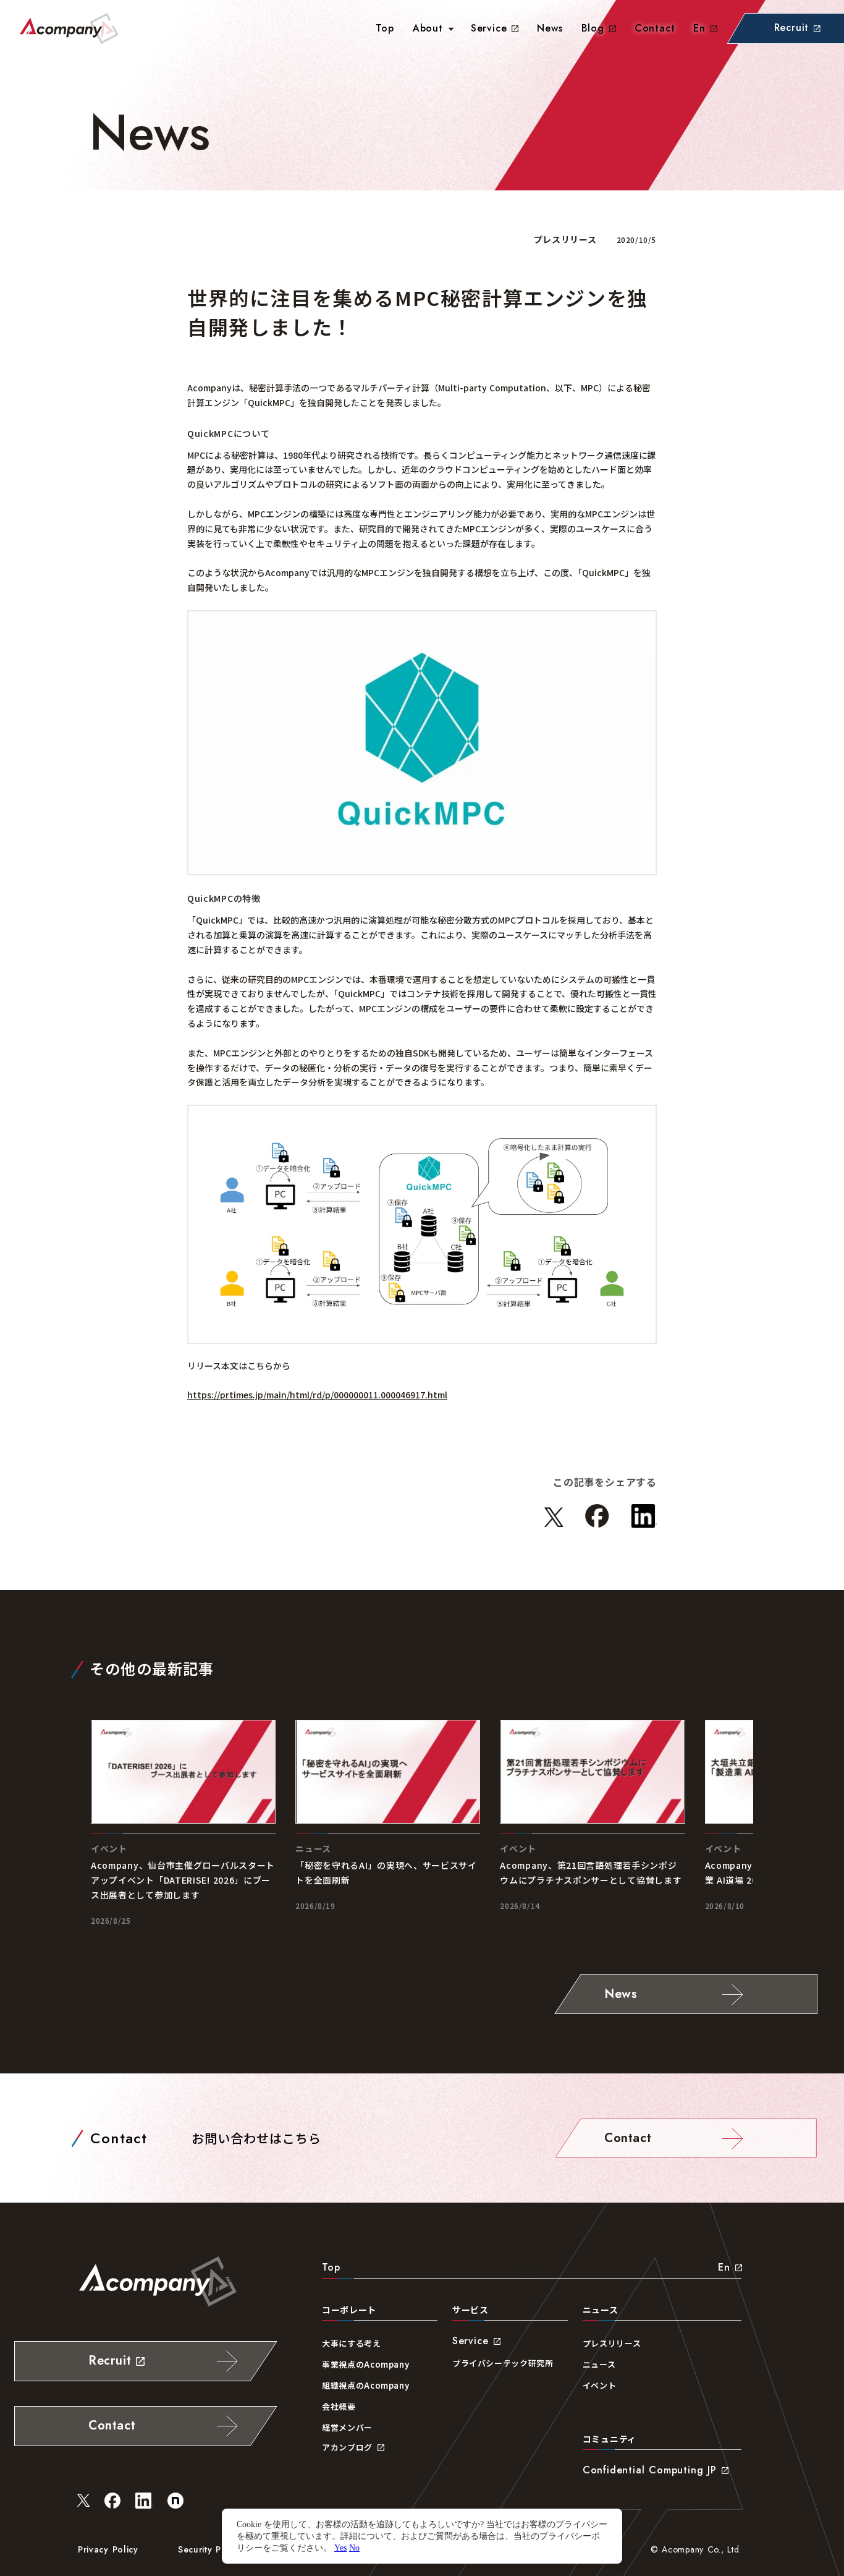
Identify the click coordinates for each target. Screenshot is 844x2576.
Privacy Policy (108, 2549)
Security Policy (210, 2549)
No (354, 2548)
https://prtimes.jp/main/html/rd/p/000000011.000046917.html (317, 1395)
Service (489, 28)
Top (331, 2267)
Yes (340, 2548)
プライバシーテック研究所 (503, 2363)
